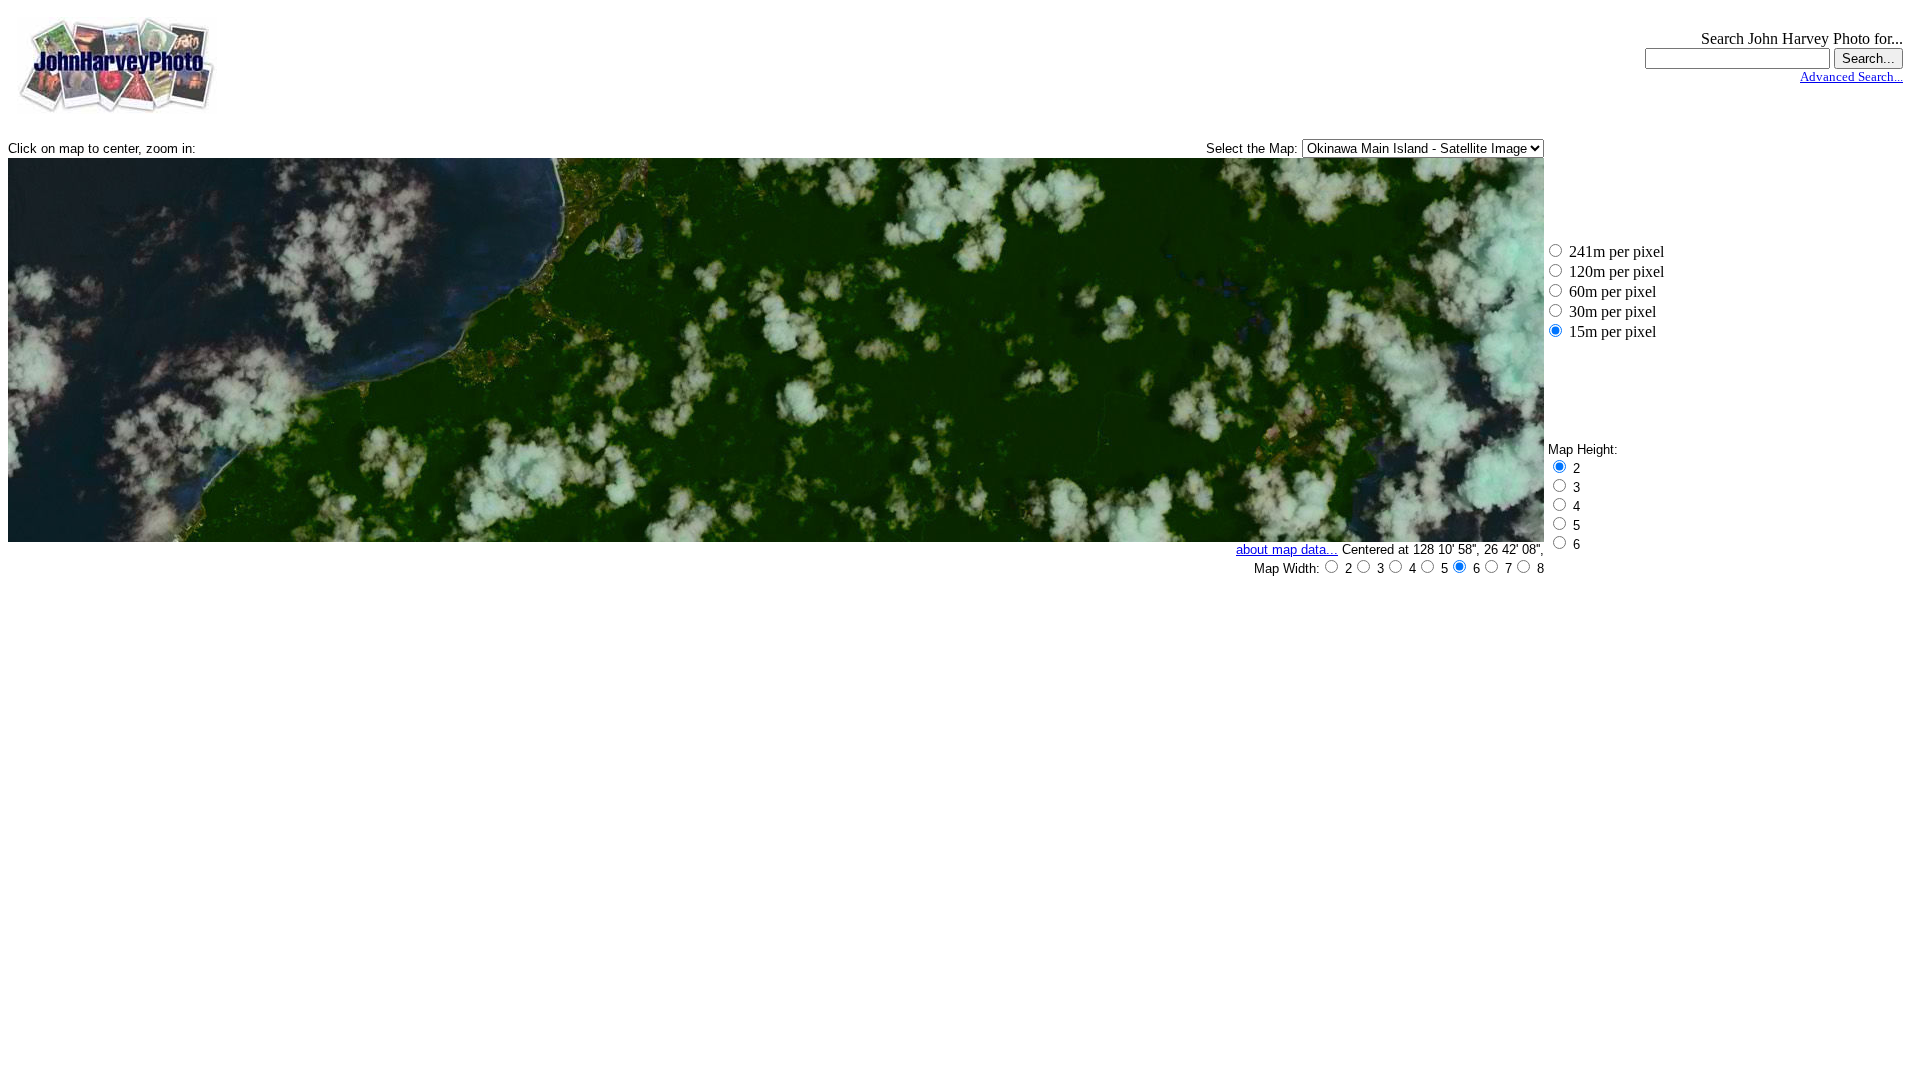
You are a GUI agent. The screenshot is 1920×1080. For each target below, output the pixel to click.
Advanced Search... (1851, 76)
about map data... (1287, 549)
